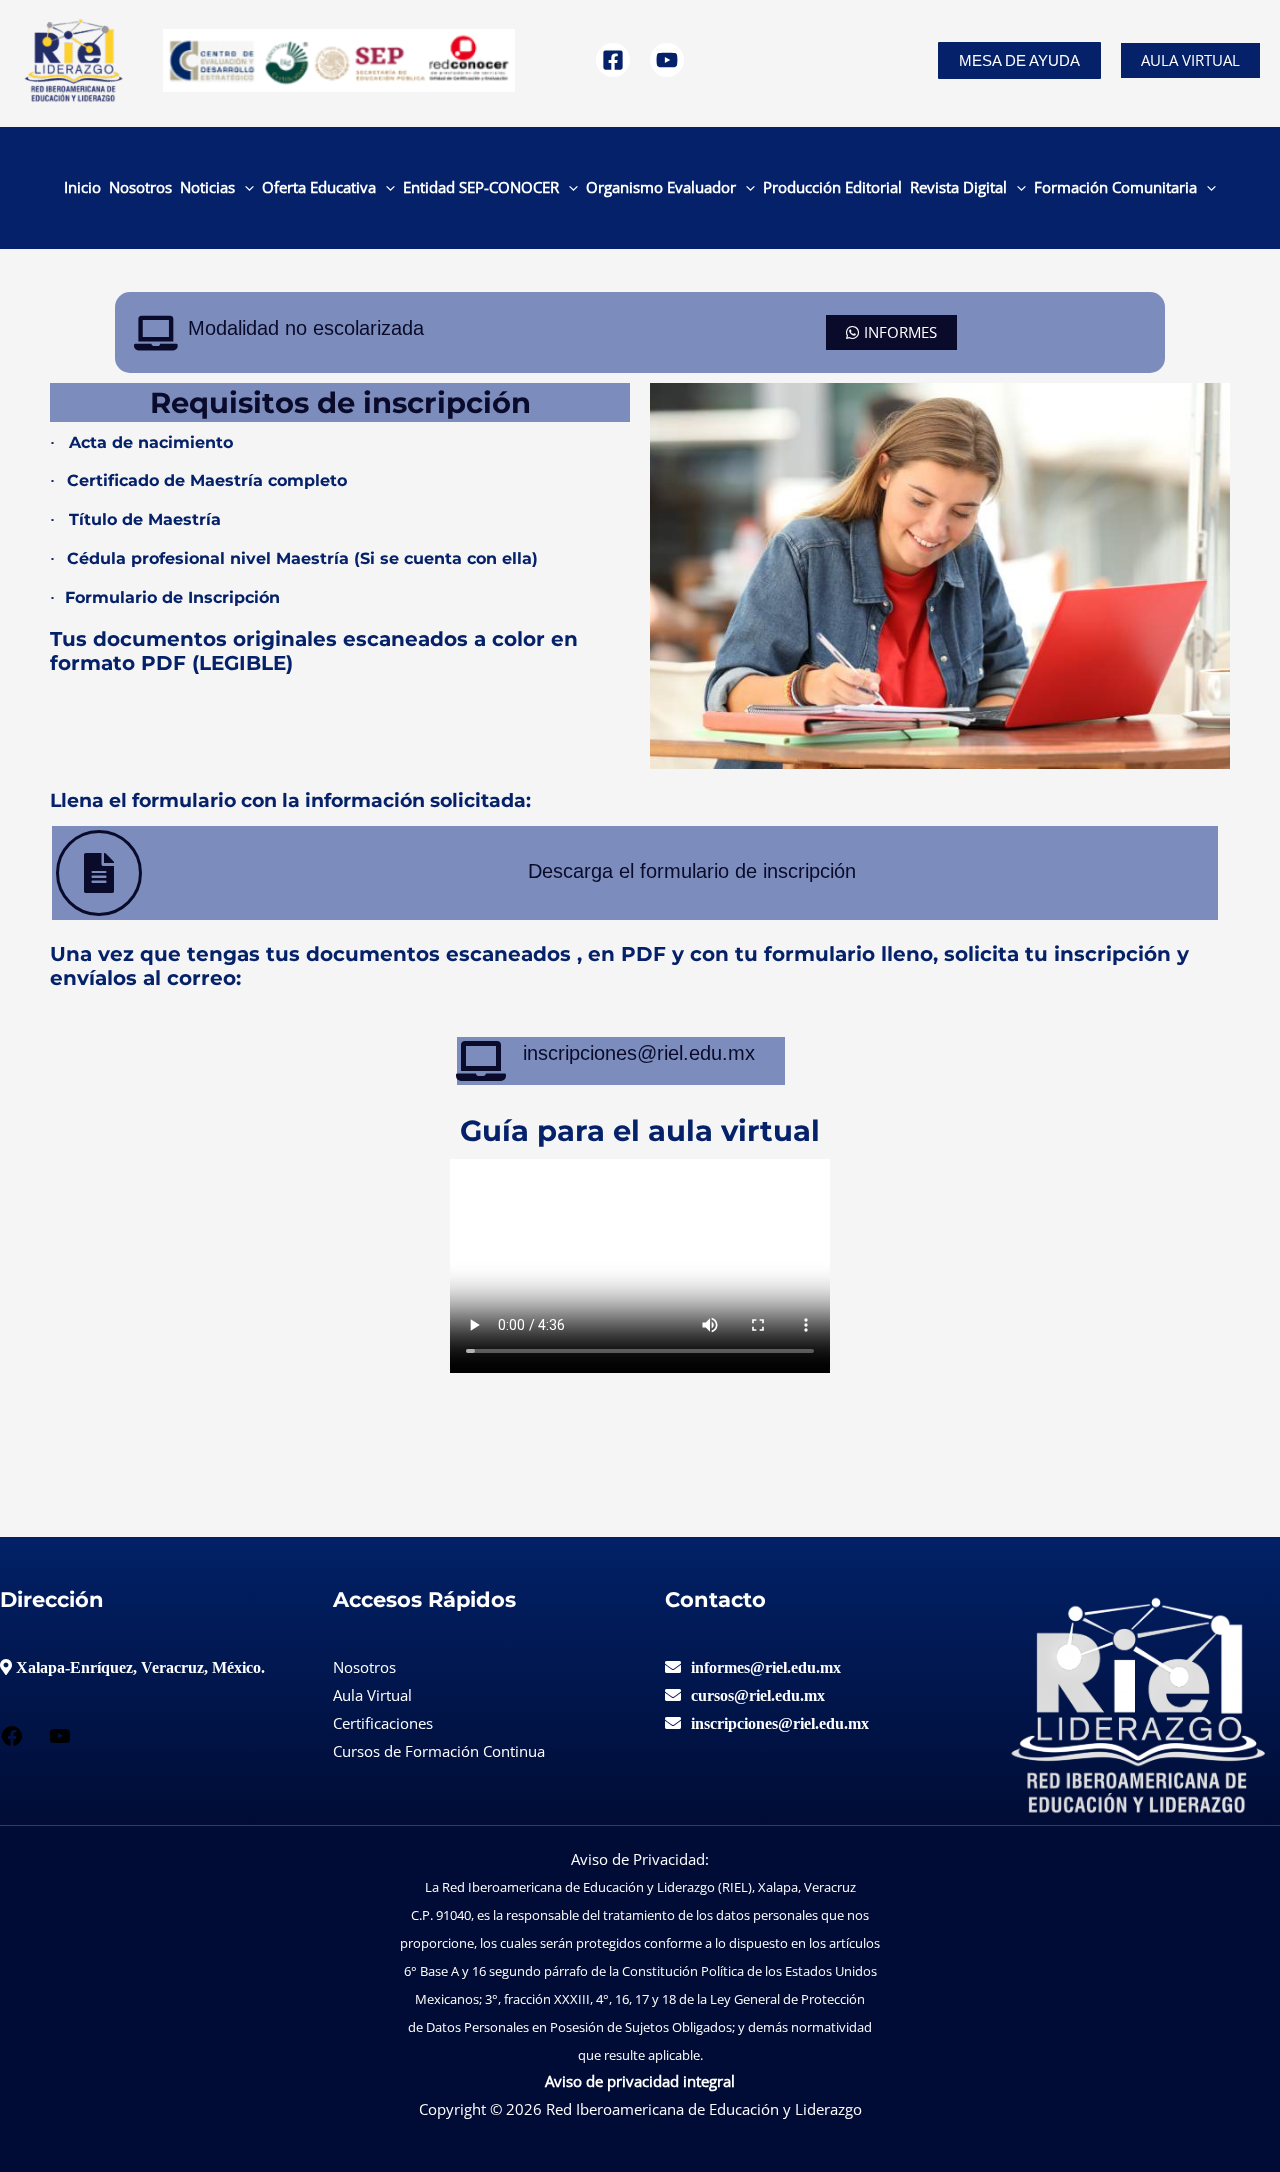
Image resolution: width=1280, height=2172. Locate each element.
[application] (244, 187)
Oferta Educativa (319, 187)
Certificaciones (383, 1723)
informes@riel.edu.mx (766, 1667)
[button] (1019, 60)
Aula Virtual (1190, 60)
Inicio (82, 187)
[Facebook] (613, 60)
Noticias (207, 187)
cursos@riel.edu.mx (758, 1695)
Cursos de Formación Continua (439, 1751)
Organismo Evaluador (661, 187)
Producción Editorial (832, 187)
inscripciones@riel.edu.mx (780, 1723)
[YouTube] (667, 60)
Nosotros (140, 187)
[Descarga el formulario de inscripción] (99, 873)
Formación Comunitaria (1115, 187)
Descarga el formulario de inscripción (692, 871)
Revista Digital (958, 187)
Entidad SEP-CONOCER (481, 187)
